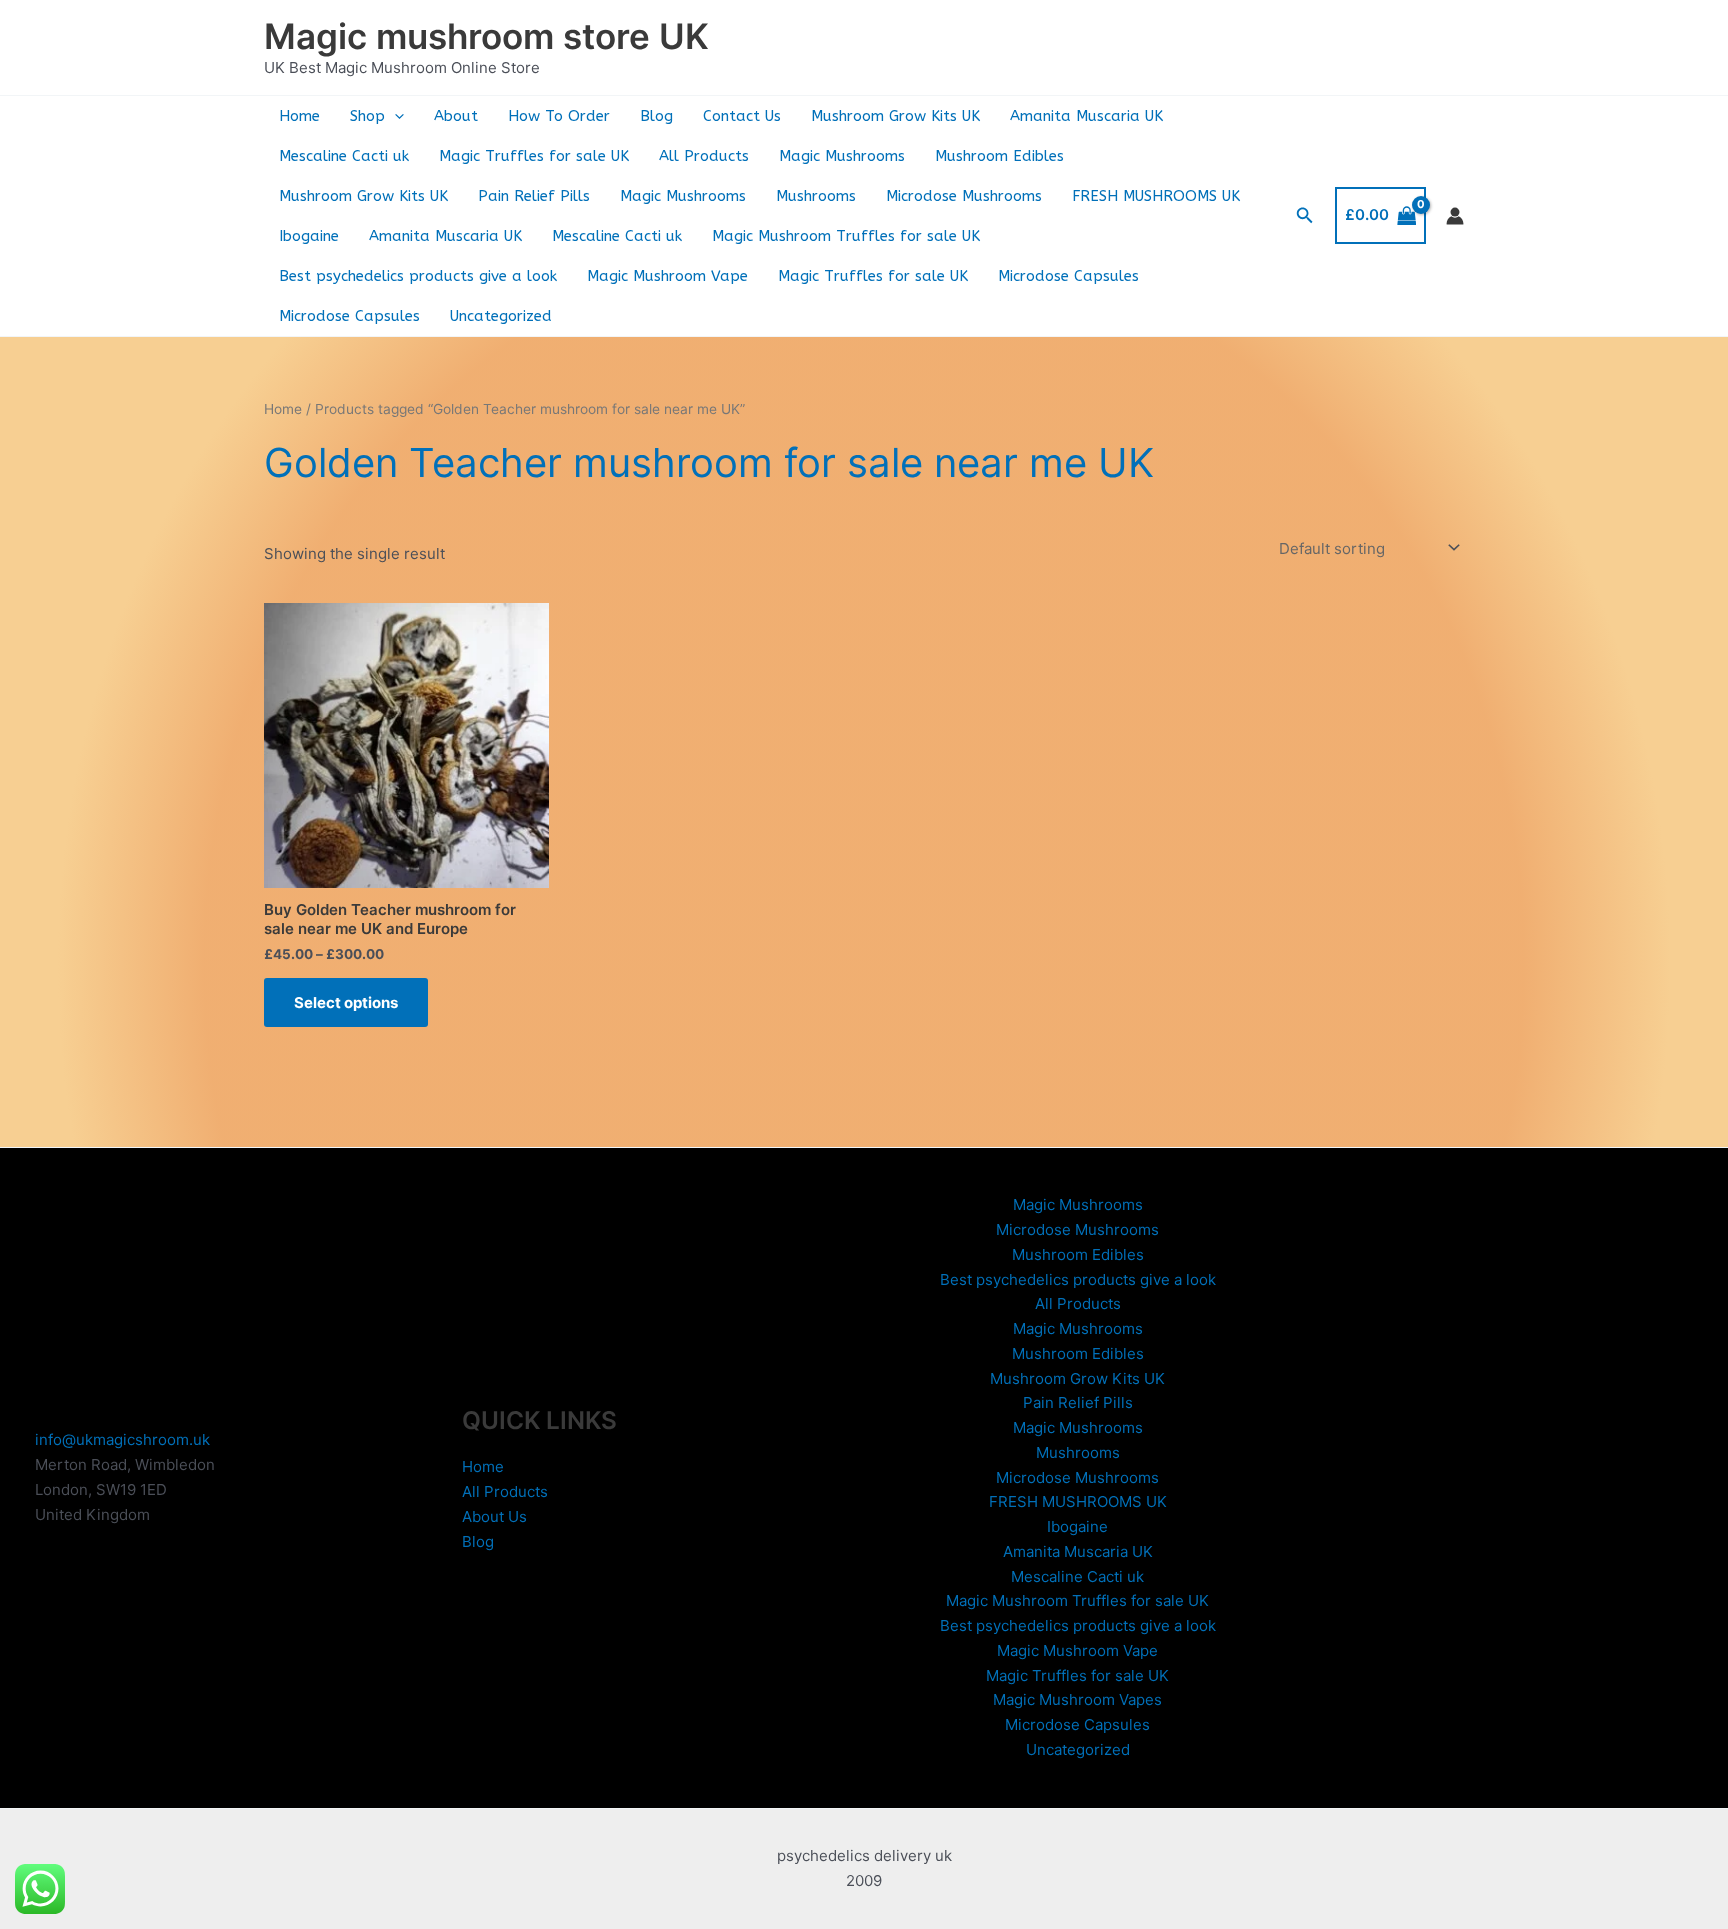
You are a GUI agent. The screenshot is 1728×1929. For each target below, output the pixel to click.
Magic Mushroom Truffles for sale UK (846, 236)
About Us (494, 1516)
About (456, 116)
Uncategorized (501, 316)
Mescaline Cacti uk (344, 156)
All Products (704, 156)
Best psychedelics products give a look (418, 276)
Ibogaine (309, 236)
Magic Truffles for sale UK (534, 156)
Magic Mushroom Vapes (1077, 1699)
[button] (394, 116)
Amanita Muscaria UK (1086, 116)
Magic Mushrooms (842, 156)
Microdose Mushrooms (964, 196)
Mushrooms (816, 196)
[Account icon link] (1455, 216)
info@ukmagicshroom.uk (122, 1439)
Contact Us (742, 116)
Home (299, 116)
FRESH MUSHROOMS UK (1156, 196)
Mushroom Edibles (999, 156)
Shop (367, 116)
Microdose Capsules (1068, 276)
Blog (656, 116)
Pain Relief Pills (534, 196)
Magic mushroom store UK (486, 36)
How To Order (559, 116)
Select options (346, 1002)
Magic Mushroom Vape (667, 276)
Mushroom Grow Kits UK (895, 116)
